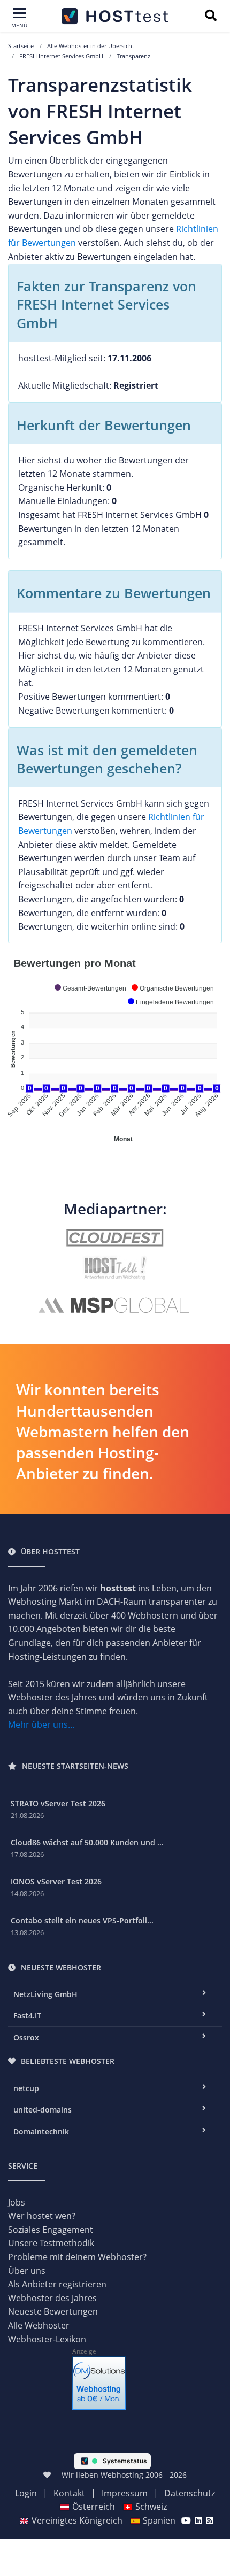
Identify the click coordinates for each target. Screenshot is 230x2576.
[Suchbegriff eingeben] (210, 17)
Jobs (17, 2202)
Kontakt (69, 2493)
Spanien (159, 2520)
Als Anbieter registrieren (57, 2284)
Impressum (125, 2493)
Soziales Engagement (51, 2230)
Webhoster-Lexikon (47, 2339)
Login (26, 2493)
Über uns (27, 2271)
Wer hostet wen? (42, 2216)
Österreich (94, 2507)
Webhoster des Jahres (52, 2298)
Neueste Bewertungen (53, 2311)
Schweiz (151, 2507)
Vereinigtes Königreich (77, 2520)
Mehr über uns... (41, 1724)
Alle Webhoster (39, 2325)
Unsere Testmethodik (51, 2243)
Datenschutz (190, 2493)
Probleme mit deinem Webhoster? (77, 2257)
